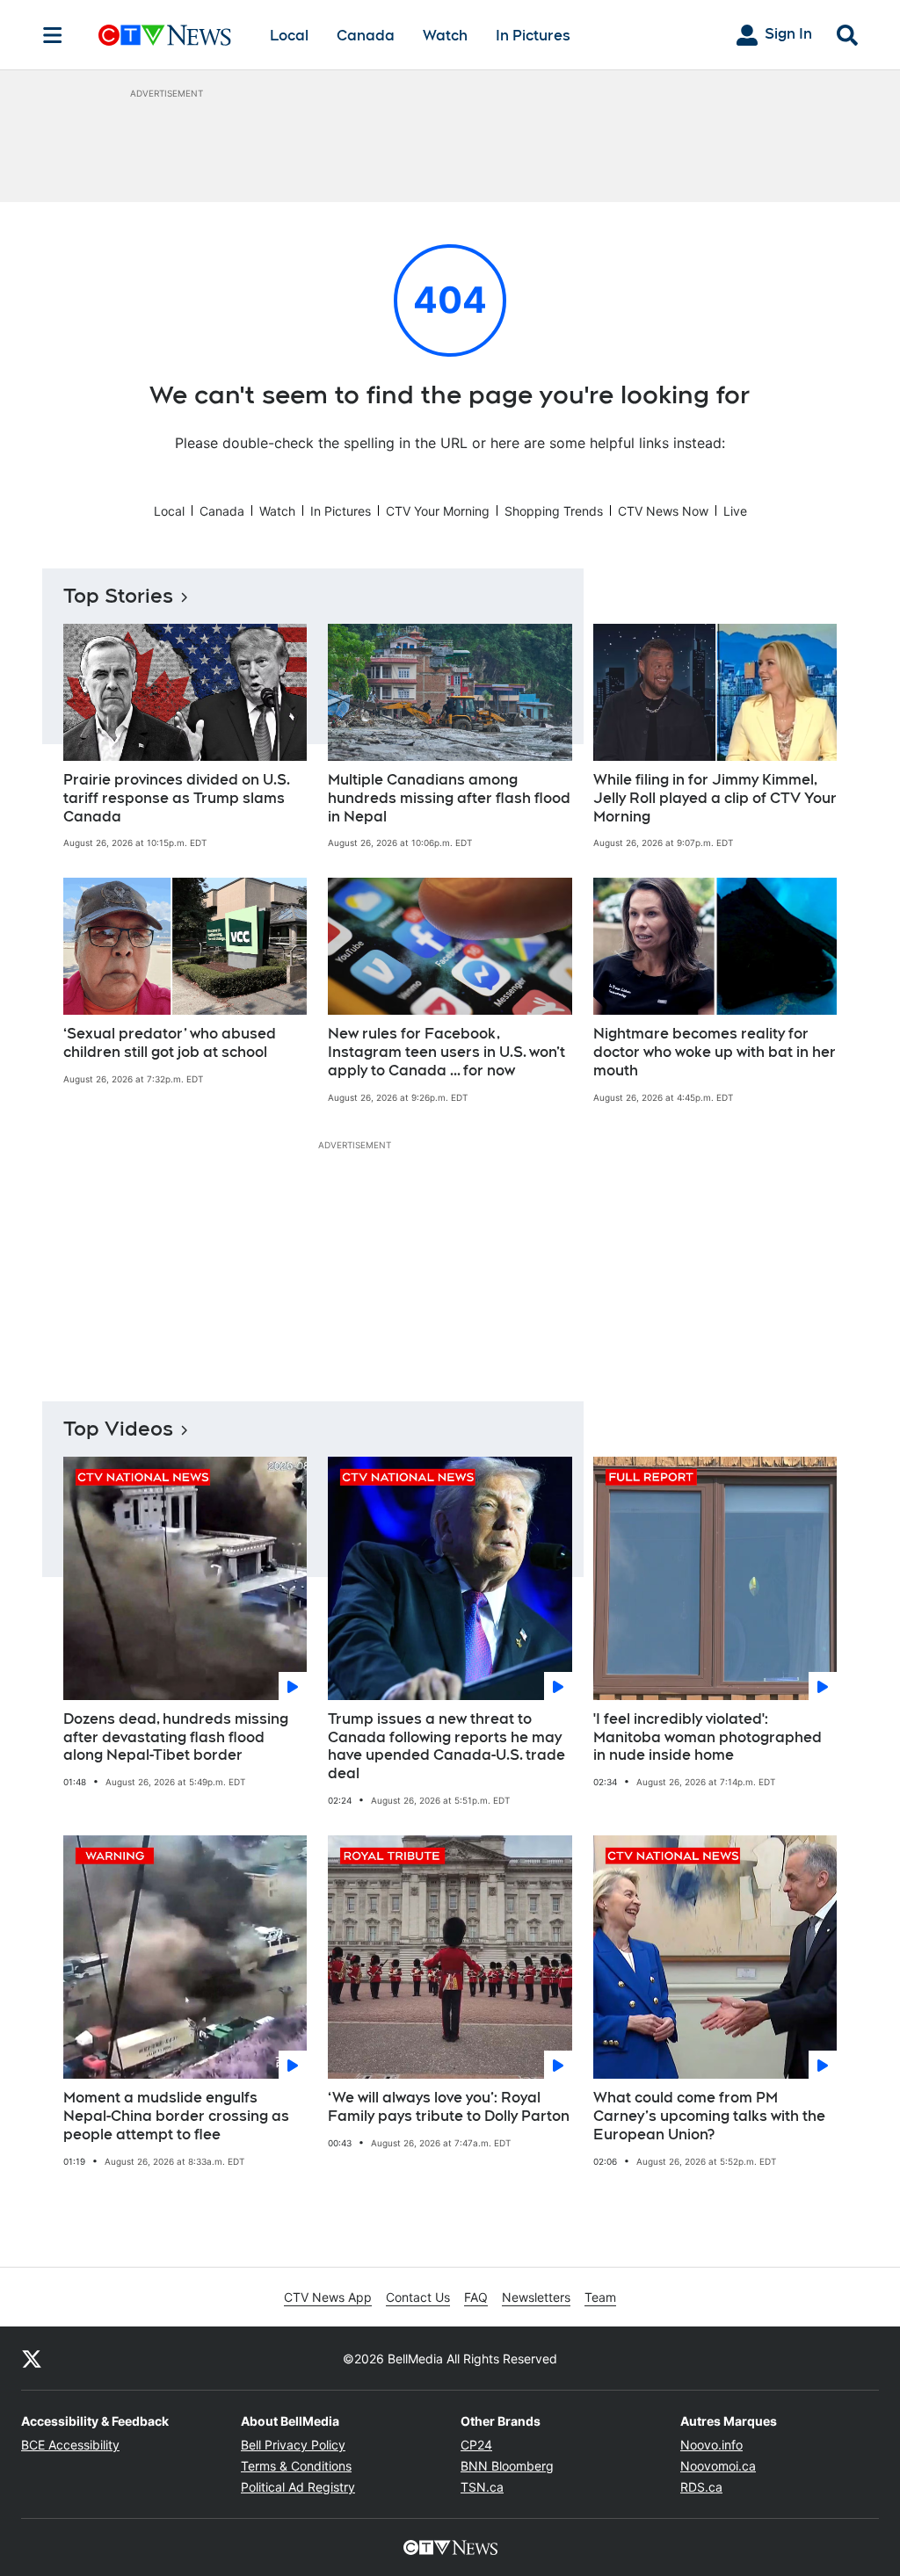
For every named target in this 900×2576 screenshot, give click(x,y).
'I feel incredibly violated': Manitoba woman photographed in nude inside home (708, 1737)
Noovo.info (711, 2445)
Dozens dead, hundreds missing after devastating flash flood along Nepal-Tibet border (176, 1737)
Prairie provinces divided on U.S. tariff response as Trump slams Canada (177, 798)
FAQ (476, 2297)
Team (600, 2297)
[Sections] (53, 35)
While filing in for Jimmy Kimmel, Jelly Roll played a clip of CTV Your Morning (715, 798)
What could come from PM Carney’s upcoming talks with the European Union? (709, 2116)
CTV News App (328, 2297)
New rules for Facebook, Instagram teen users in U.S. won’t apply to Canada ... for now (446, 1052)
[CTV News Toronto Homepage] (165, 35)
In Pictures (533, 36)
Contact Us (418, 2297)
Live (735, 511)
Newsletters (536, 2297)
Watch (445, 36)
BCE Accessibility (70, 2445)
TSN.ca (482, 2487)
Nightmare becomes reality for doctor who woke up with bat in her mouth (715, 1052)
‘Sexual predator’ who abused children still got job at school (170, 1043)
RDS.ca (701, 2487)
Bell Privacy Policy (293, 2445)
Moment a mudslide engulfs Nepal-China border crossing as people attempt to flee (176, 2116)
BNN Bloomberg (507, 2466)
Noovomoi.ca (718, 2466)
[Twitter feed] (32, 2358)
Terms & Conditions (296, 2466)
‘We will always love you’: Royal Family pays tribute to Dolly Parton (449, 2107)
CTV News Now (663, 511)
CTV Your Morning (438, 511)
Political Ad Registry (298, 2487)
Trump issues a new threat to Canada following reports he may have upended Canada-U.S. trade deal (446, 1746)
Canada (366, 36)
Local (289, 36)
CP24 (476, 2445)
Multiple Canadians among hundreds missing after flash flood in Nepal (449, 798)
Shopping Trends (554, 511)
